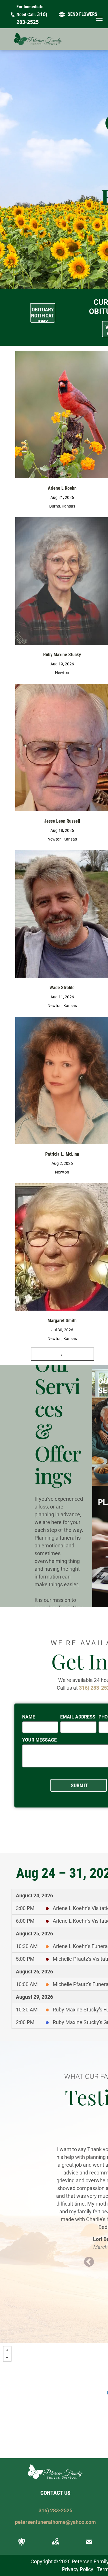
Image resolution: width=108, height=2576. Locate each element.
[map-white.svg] (55, 2546)
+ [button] (7, 2350)
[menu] (99, 19)
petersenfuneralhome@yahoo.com (55, 2522)
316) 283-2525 (55, 2510)
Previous (89, 2262)
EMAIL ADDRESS (78, 1717)
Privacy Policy (78, 2569)
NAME (29, 1717)
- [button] (7, 2358)
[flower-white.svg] (22, 2546)
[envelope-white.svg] (89, 2546)
